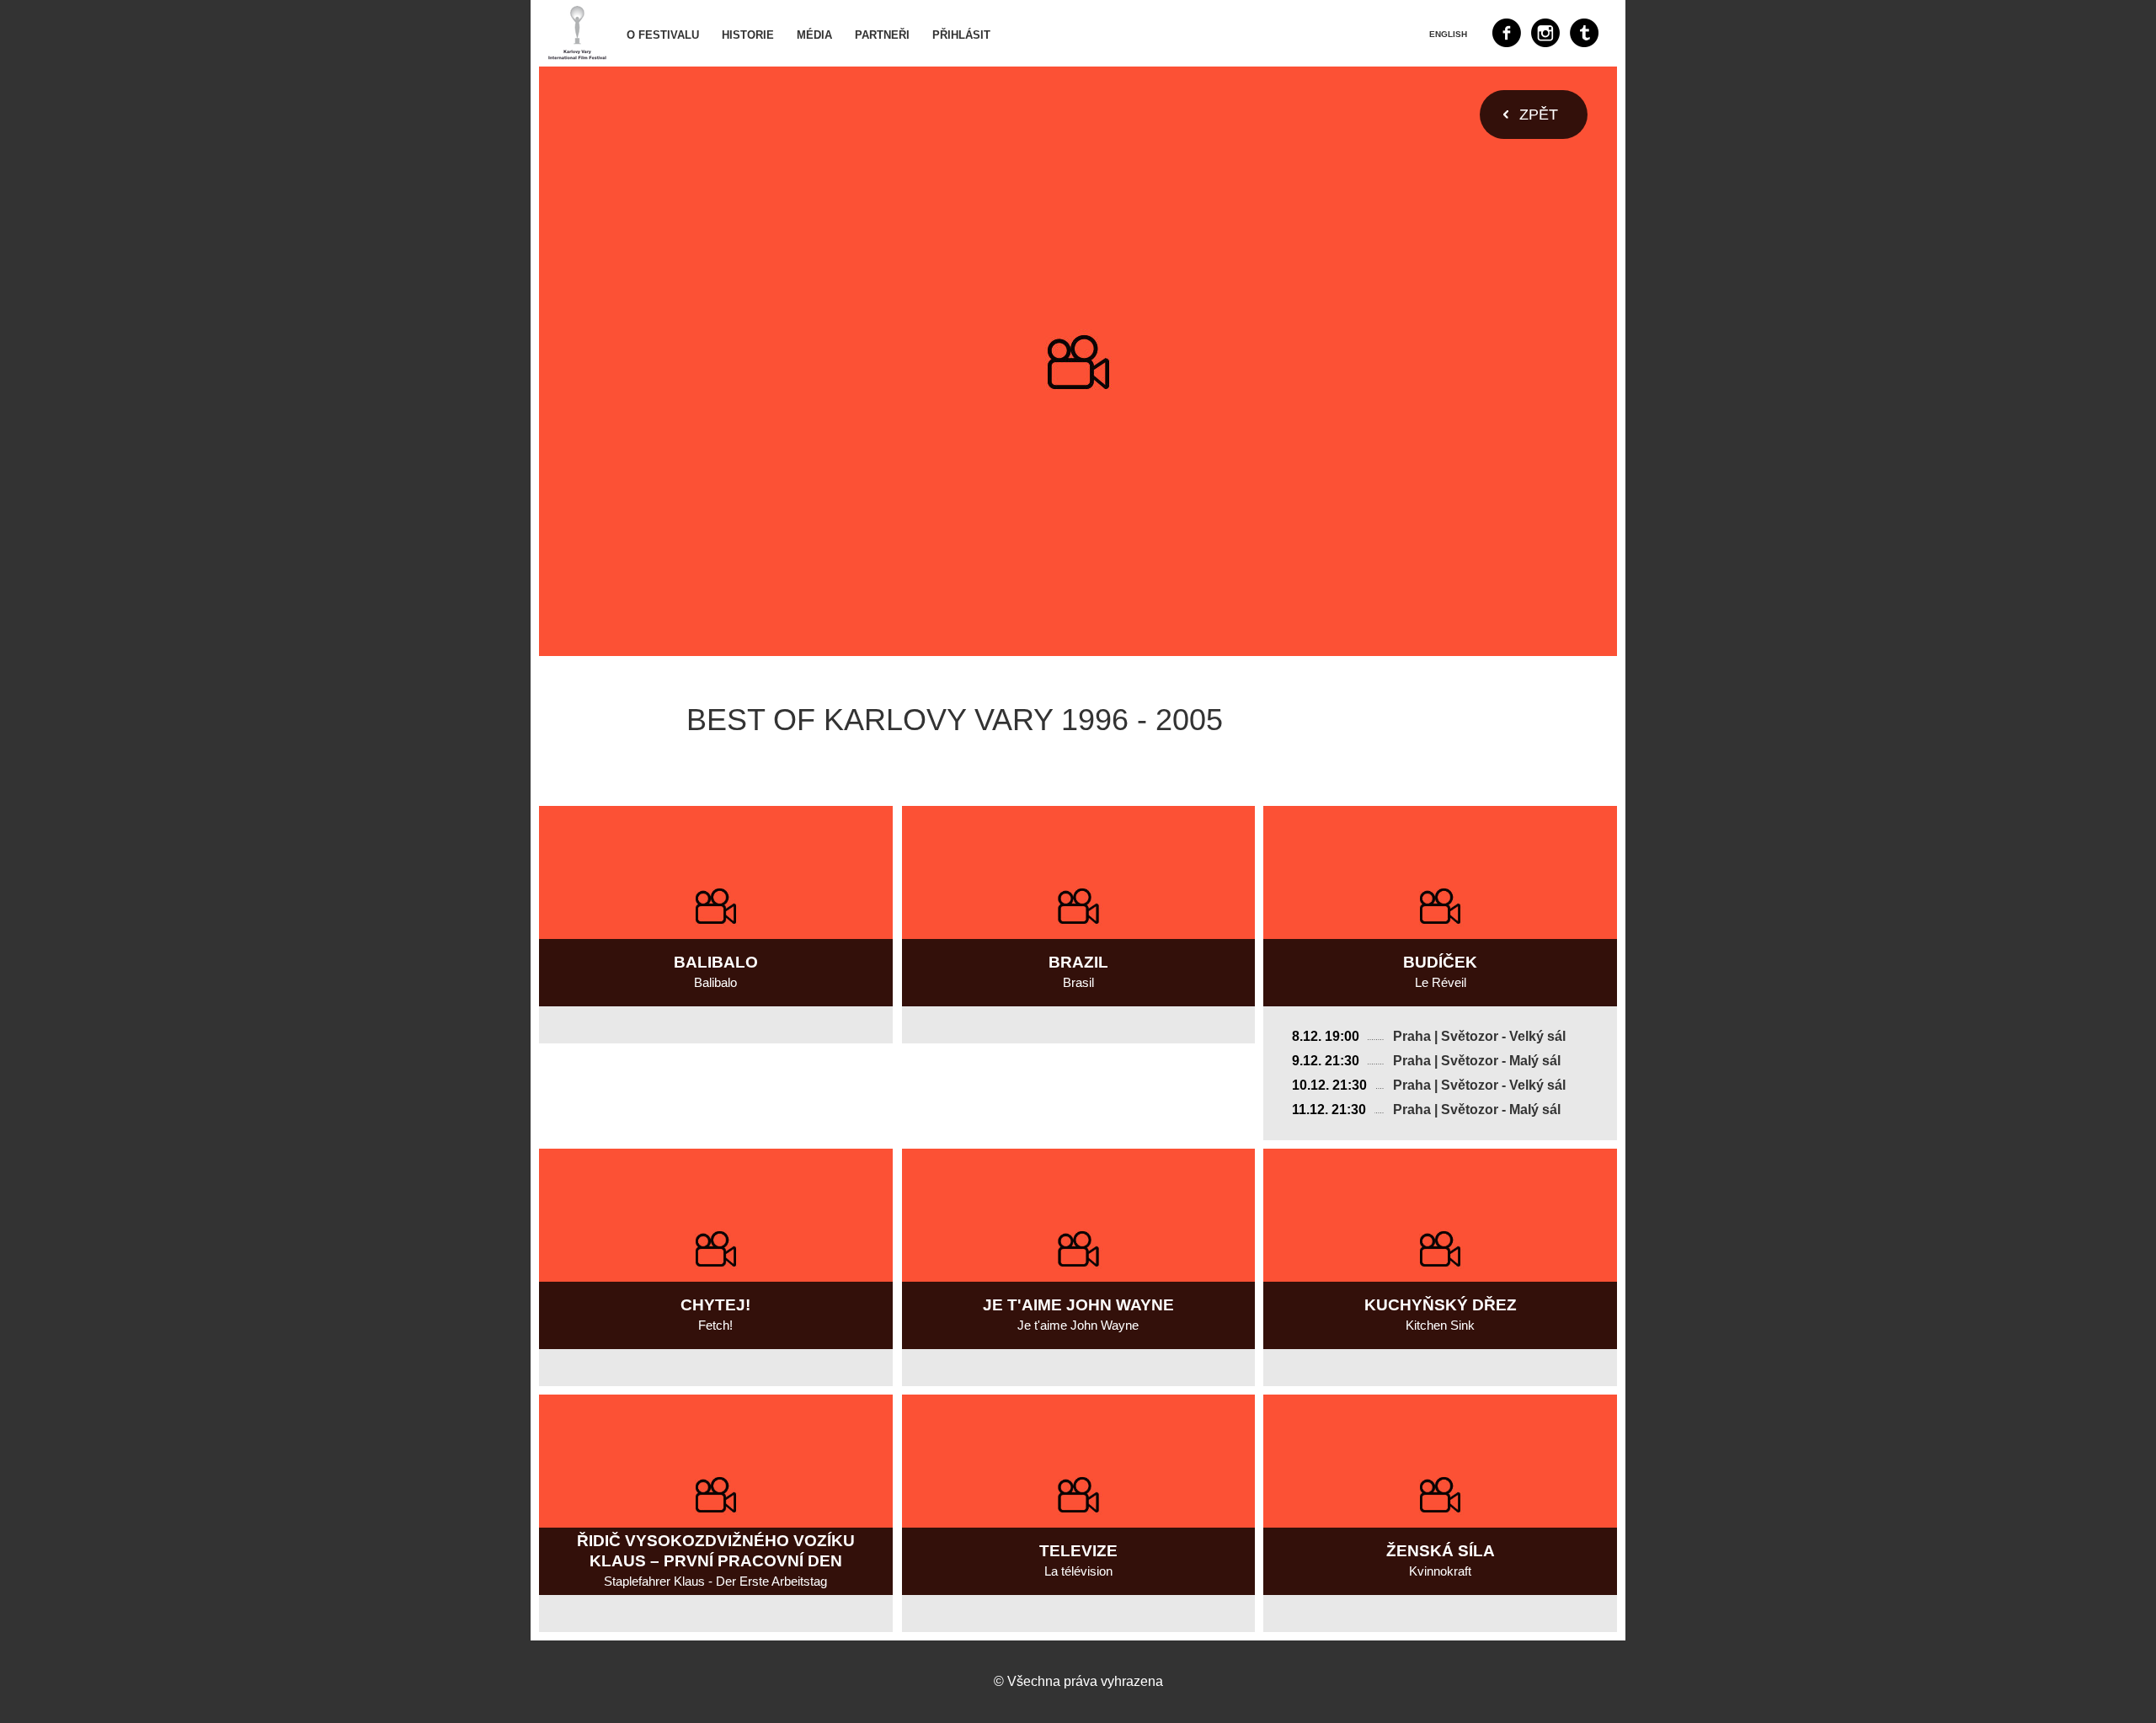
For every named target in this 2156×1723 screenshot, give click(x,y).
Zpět (1539, 115)
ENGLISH (1448, 34)
